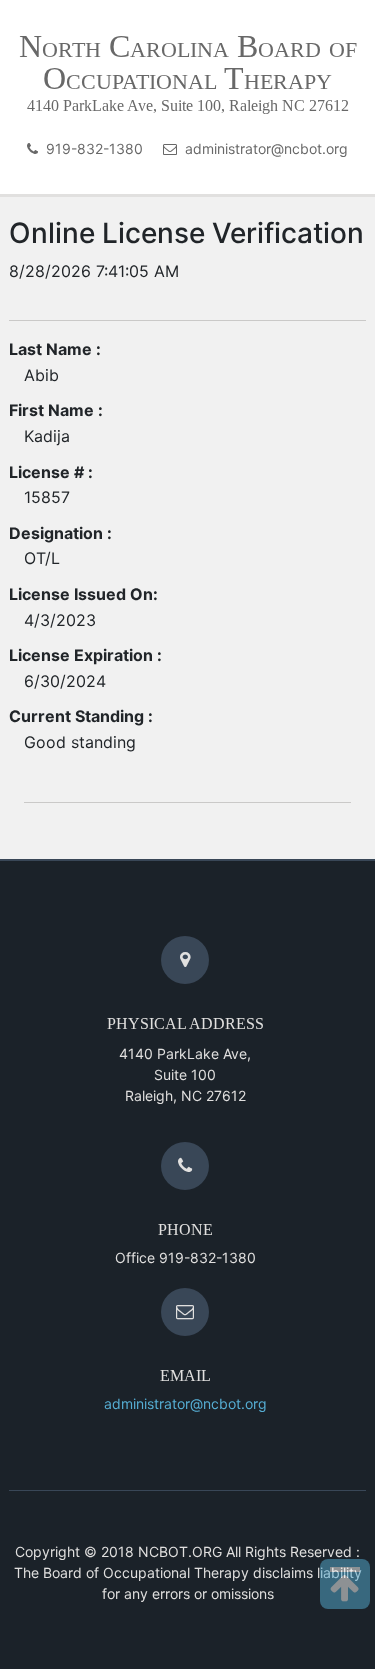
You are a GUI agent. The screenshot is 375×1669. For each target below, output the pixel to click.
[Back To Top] (345, 1584)
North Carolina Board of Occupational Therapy (188, 62)
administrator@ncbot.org (262, 148)
